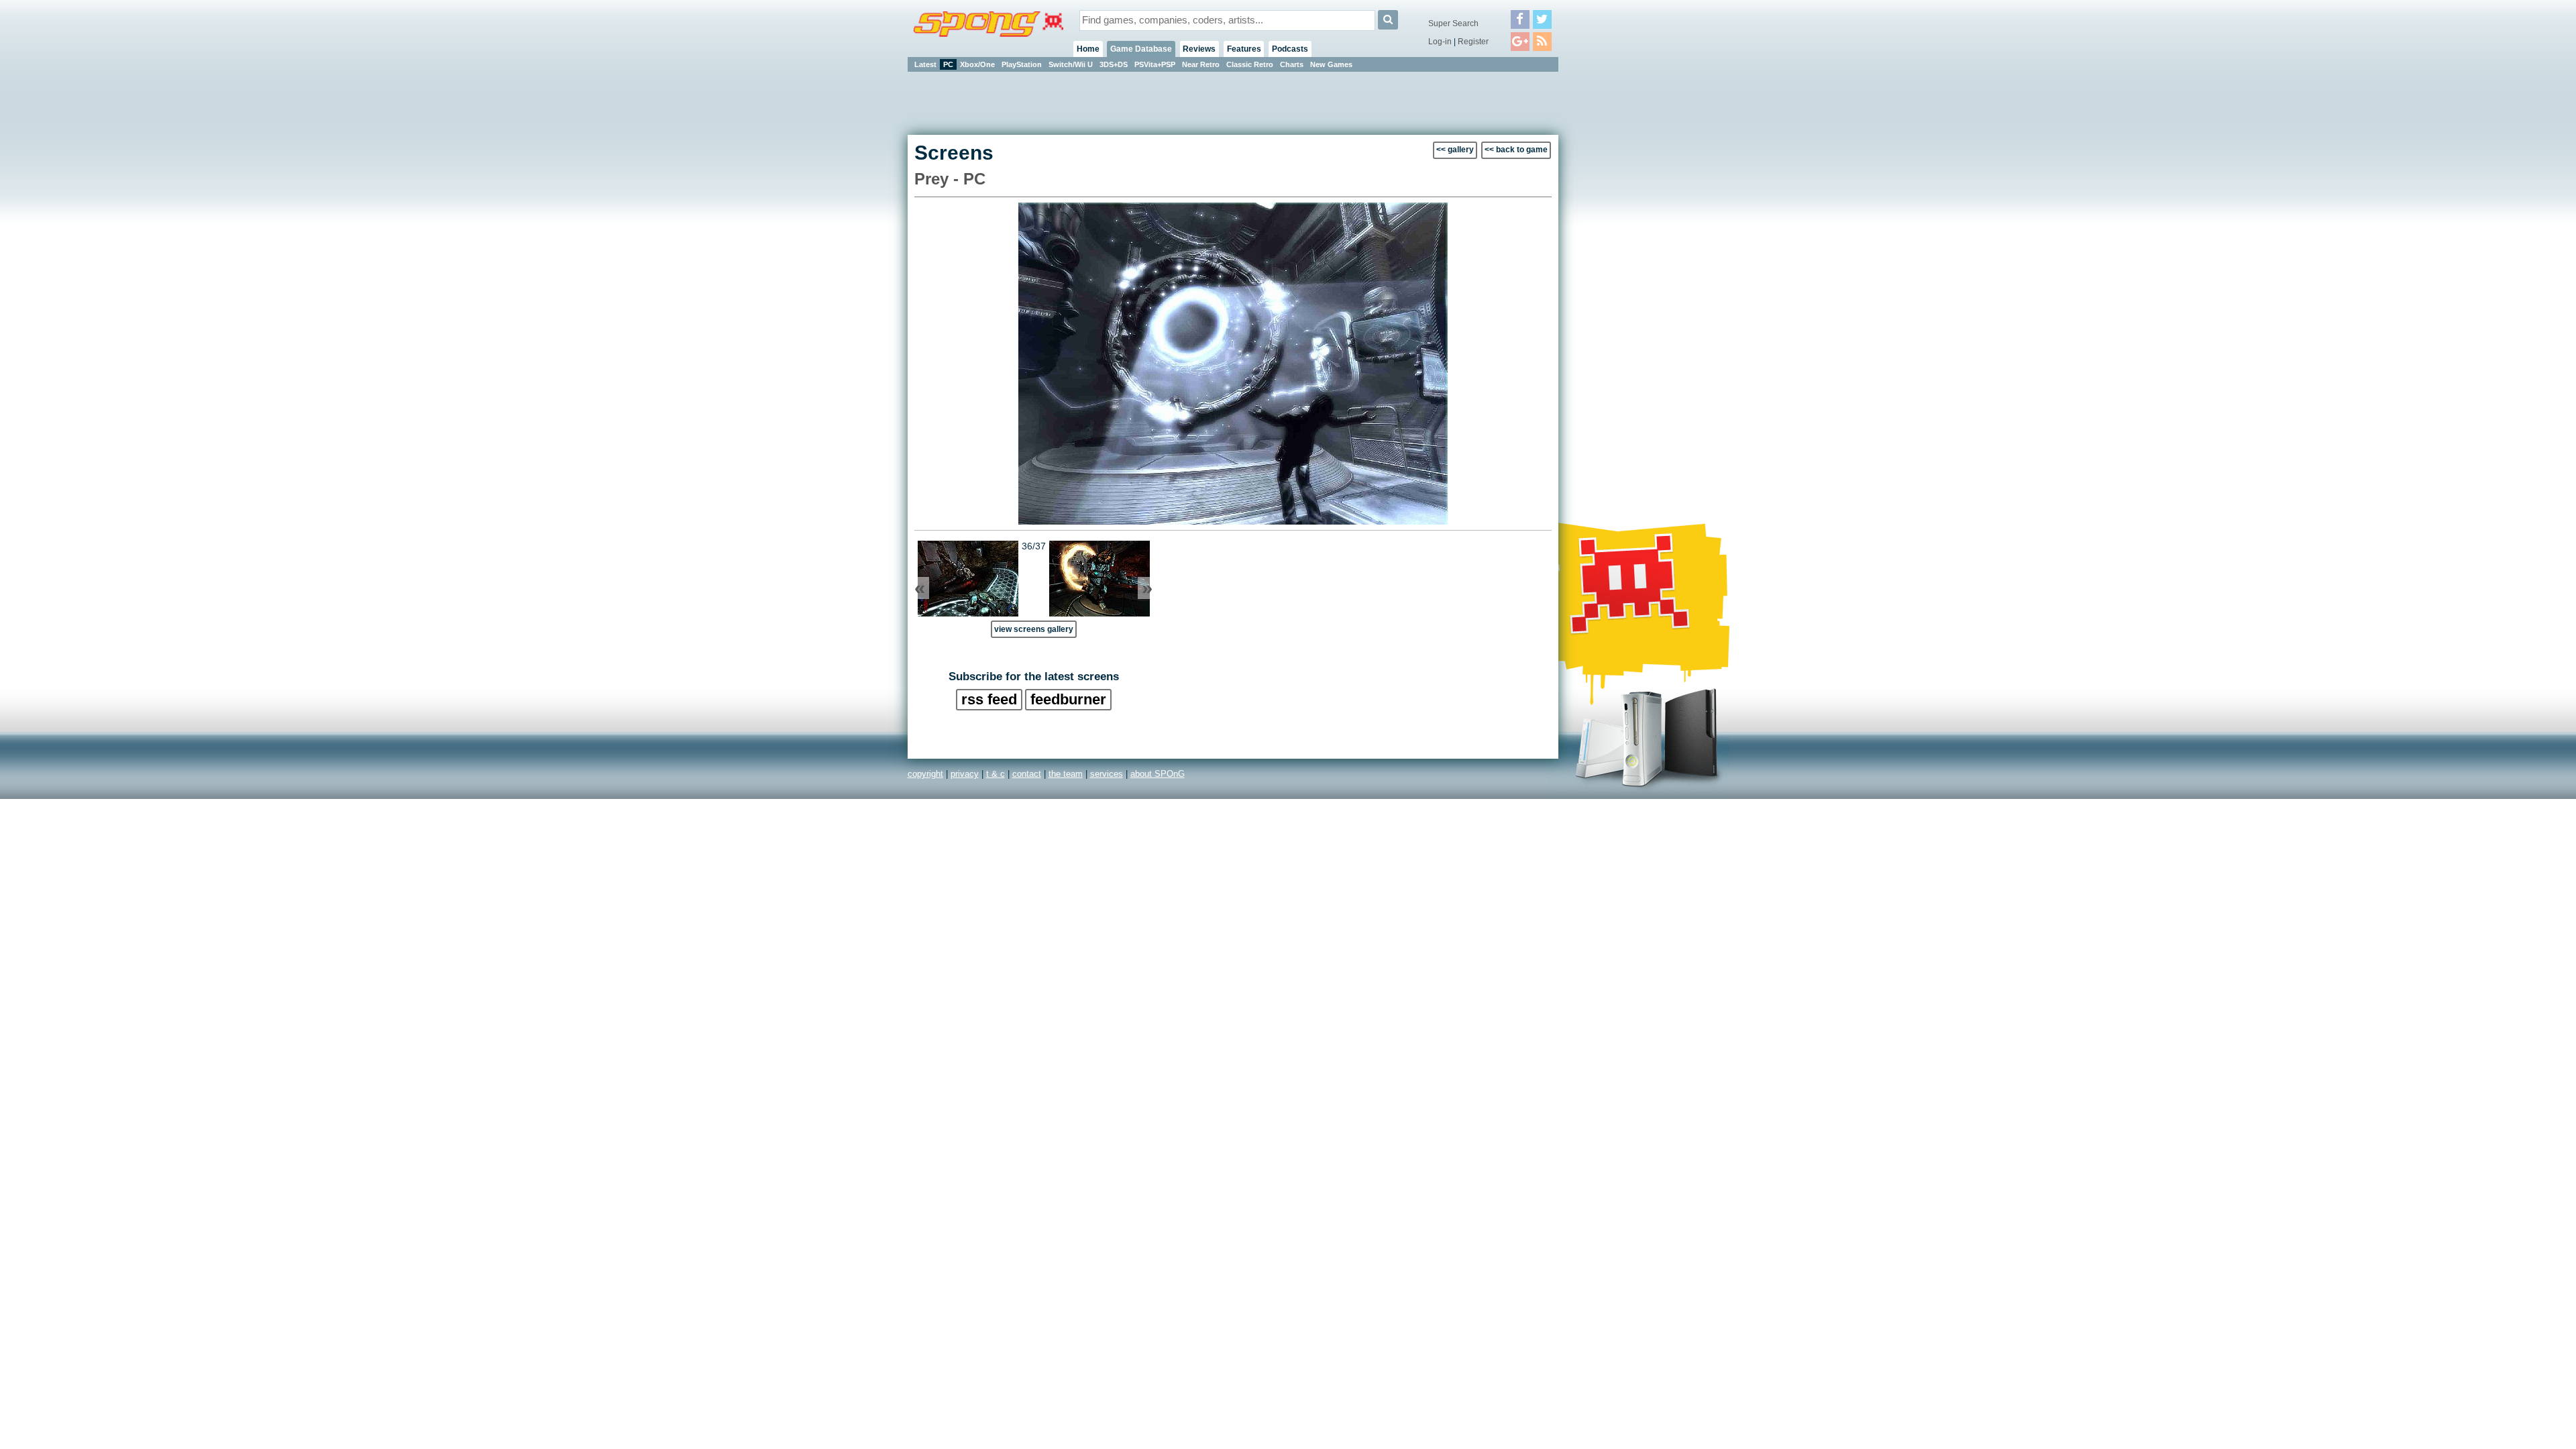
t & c (996, 774)
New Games (1331, 64)
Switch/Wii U (1071, 64)
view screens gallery (1034, 629)
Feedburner (1068, 699)
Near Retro (1201, 64)
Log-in (1440, 42)
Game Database (1141, 49)
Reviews (1199, 49)
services (1107, 774)
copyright (925, 774)
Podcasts (1290, 49)
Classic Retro (1250, 64)
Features (1244, 49)
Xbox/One (977, 64)
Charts (1292, 64)
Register (1473, 42)
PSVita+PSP (1155, 64)
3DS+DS (1114, 64)
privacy (965, 774)
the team (1066, 774)
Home (1088, 49)
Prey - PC (950, 179)
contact (1027, 774)
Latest (925, 64)
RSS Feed (989, 699)
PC (948, 64)
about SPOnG (1158, 774)
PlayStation (1022, 64)
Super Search (1453, 23)
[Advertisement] (1619, 275)
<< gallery (1455, 150)
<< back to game (1516, 150)
